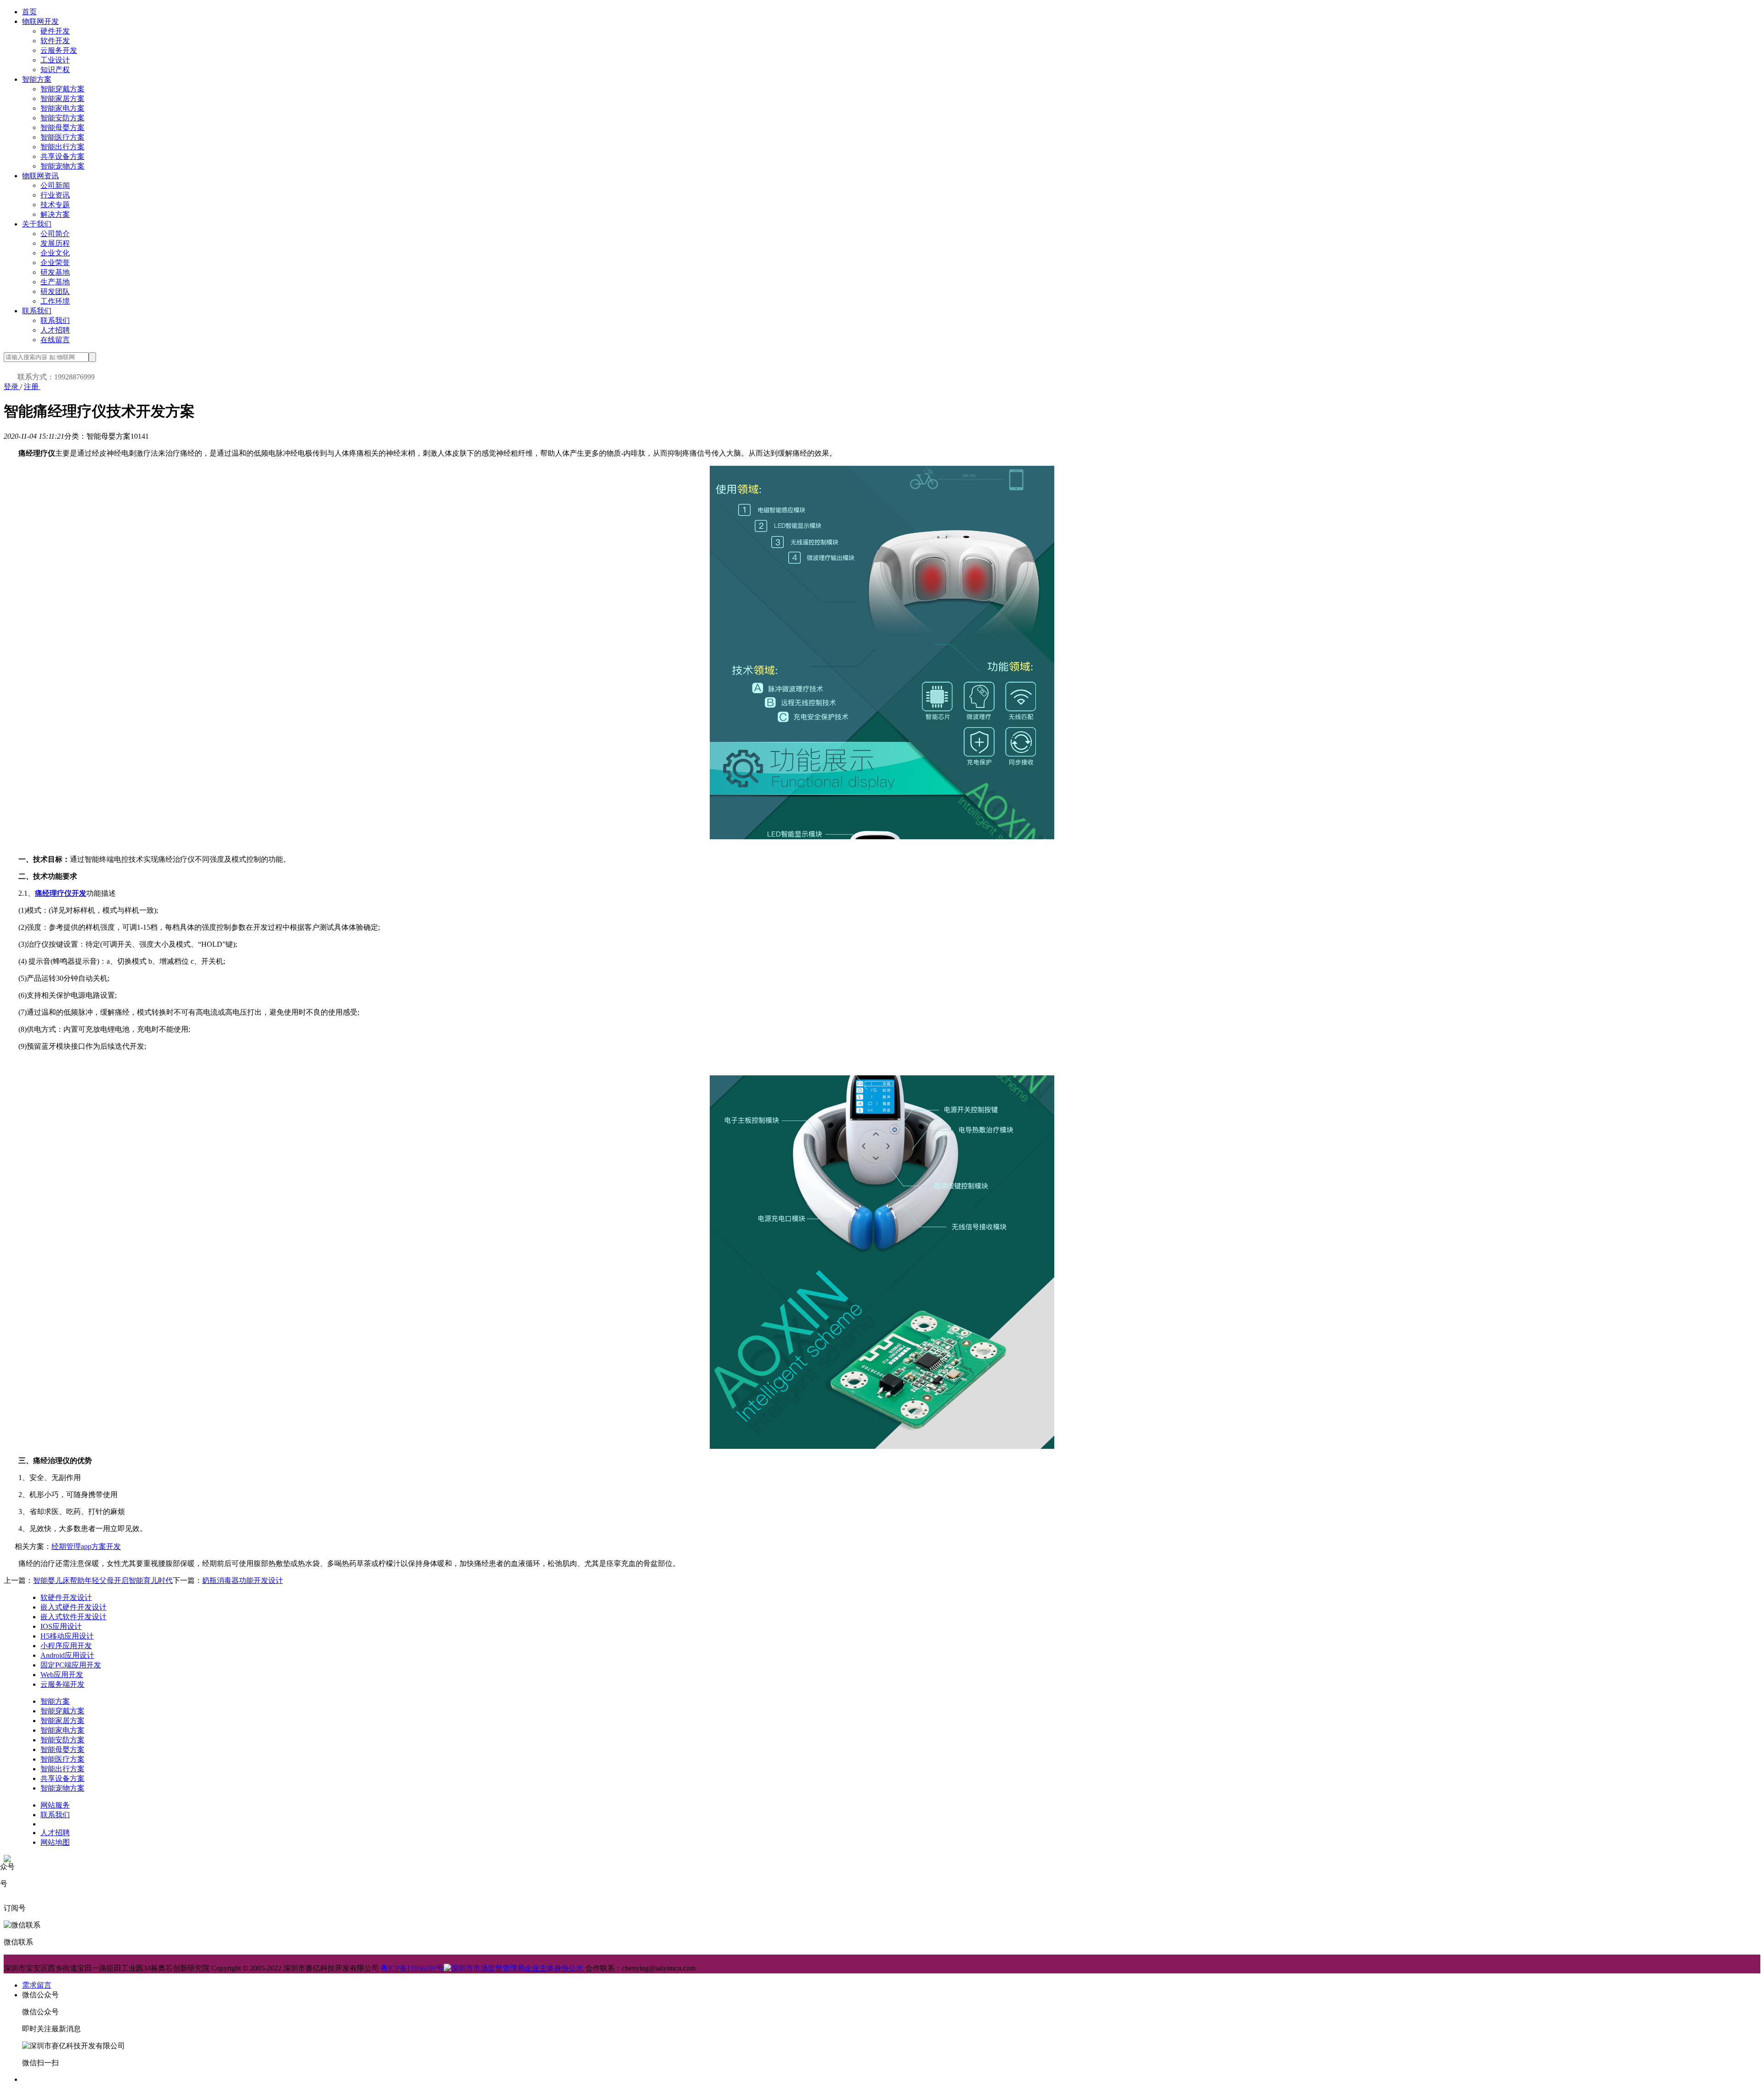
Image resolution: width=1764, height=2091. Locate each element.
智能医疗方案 (62, 137)
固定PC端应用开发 (71, 1665)
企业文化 (55, 253)
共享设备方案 (62, 156)
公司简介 (55, 234)
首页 (29, 12)
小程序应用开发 (66, 1646)
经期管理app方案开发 (86, 1546)
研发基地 (55, 272)
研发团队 (55, 291)
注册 (32, 387)
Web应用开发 (62, 1675)
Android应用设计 (67, 1655)
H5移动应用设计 (67, 1636)
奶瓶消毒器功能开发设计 (243, 1580)
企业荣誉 (55, 263)
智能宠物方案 (62, 166)
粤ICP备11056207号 (412, 1968)
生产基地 (55, 282)
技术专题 (55, 205)
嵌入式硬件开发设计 (73, 1607)
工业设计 (55, 60)
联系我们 (37, 311)
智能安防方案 (62, 118)
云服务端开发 (62, 1684)
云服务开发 (59, 50)
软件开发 (55, 41)
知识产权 (55, 70)
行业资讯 (55, 195)
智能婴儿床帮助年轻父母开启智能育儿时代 (103, 1580)
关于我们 (37, 224)
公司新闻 (55, 185)
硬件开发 (55, 31)
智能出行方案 (62, 147)
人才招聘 (55, 330)
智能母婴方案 (62, 127)
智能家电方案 (62, 108)
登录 (12, 387)
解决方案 (55, 214)
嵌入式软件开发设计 (73, 1617)
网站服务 (55, 1805)
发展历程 (55, 243)
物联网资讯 (40, 176)
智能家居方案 (62, 99)
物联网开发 (40, 21)
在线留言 (55, 340)
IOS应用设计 (61, 1626)
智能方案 (37, 79)
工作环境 (55, 301)
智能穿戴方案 (62, 89)
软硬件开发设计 (66, 1597)
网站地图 (55, 1842)
